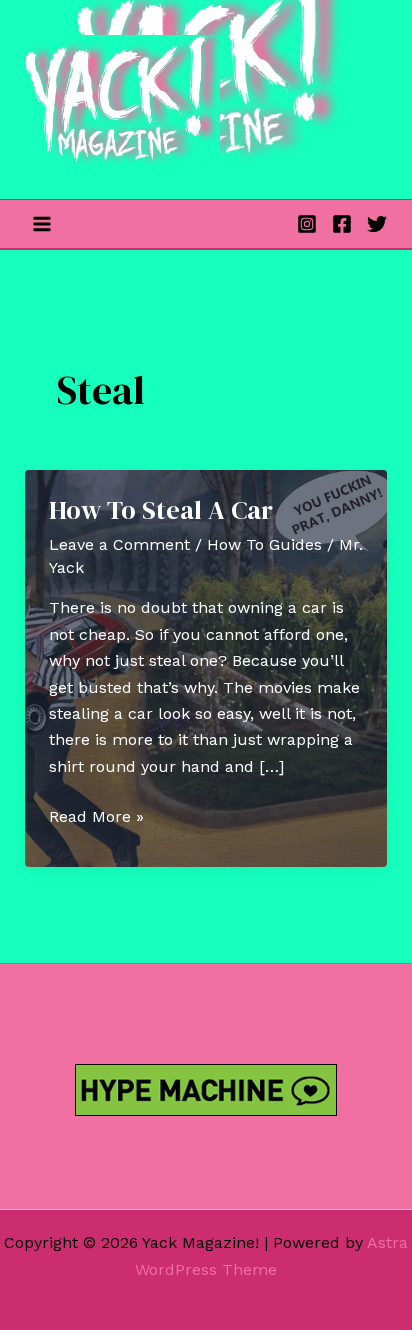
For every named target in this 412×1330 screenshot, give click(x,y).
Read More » (96, 818)
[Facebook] (342, 224)
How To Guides (264, 544)
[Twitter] (377, 224)
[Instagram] (307, 224)
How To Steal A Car (161, 510)
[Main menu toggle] (42, 224)
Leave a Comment (119, 544)
